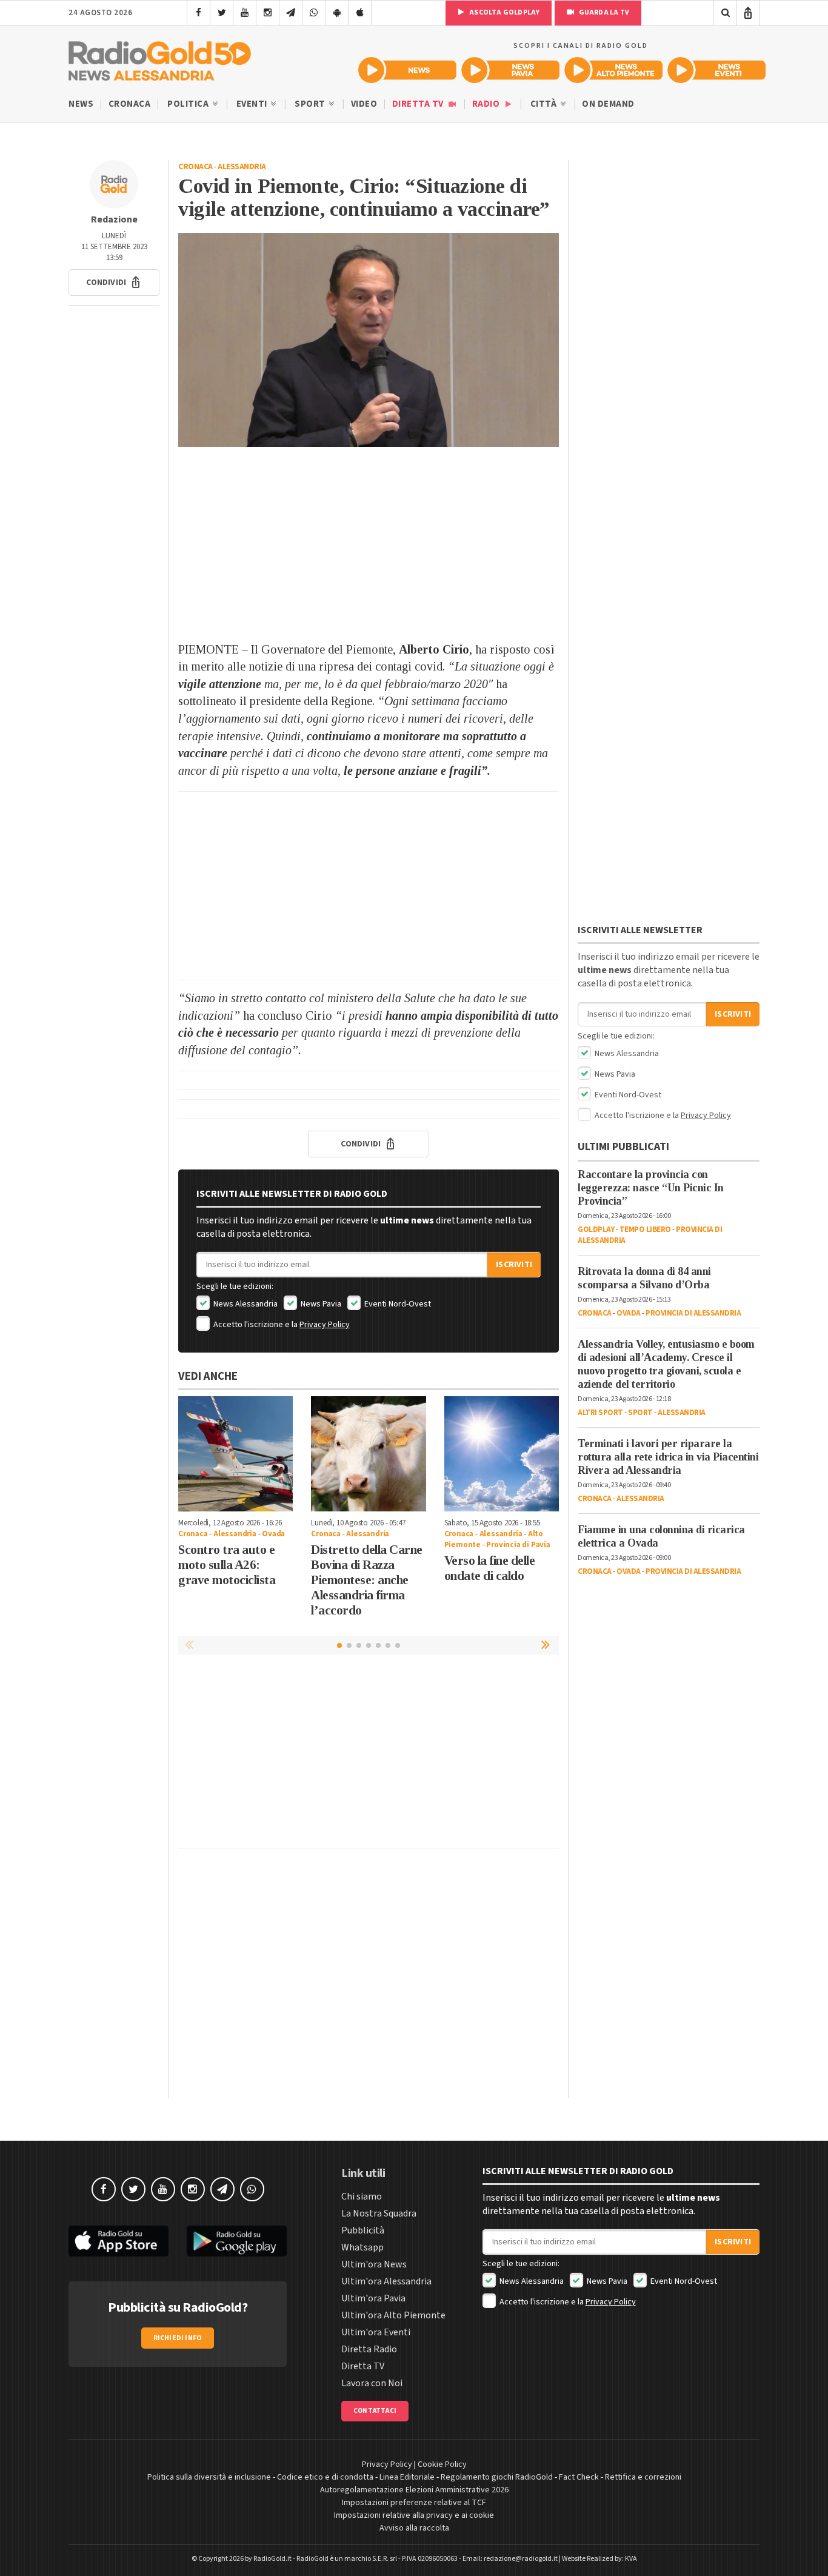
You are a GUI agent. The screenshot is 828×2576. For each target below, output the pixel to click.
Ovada (273, 1534)
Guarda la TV (603, 12)
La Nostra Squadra (379, 2213)
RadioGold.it (272, 2559)
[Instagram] (268, 13)
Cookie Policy (442, 2464)
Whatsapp (362, 2247)
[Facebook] (199, 13)
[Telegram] (291, 13)
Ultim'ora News (374, 2264)
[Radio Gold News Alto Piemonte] (613, 70)
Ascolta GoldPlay (504, 12)
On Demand (608, 104)
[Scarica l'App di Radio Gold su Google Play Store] (237, 2241)
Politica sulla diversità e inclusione (209, 2477)
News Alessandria (245, 1304)
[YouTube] (245, 13)
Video (364, 104)
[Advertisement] (369, 544)
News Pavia (320, 1304)
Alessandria (242, 167)
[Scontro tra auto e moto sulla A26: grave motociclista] (235, 1454)
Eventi (253, 104)
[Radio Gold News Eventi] (716, 70)
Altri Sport (600, 1413)
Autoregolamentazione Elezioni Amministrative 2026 (414, 2490)
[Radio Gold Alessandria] (160, 58)
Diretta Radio (369, 2349)
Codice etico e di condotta (325, 2477)
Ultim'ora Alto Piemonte (393, 2315)
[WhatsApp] (314, 13)
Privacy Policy (325, 1325)
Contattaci (375, 2411)
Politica (189, 104)
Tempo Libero (645, 1229)
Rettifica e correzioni (643, 2477)
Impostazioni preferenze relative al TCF (414, 2503)
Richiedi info (178, 2338)
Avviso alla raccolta (414, 2528)
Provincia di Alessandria (693, 1313)
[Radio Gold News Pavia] (510, 70)
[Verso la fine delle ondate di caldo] (502, 1454)
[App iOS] (360, 13)
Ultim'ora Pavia (373, 2298)
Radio (487, 104)
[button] (114, 283)
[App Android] (337, 13)
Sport (311, 104)
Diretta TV (419, 104)
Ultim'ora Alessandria (386, 2281)
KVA (631, 2559)
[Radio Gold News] (407, 70)
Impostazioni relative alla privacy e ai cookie (414, 2515)
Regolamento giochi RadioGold (497, 2477)
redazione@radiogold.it (521, 2559)
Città (545, 104)
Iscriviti (514, 1265)
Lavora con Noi (372, 2383)
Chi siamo (362, 2196)
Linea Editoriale (407, 2477)
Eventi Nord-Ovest (397, 1304)
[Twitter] (222, 13)
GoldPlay (596, 1229)
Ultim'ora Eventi (376, 2332)
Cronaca (130, 104)
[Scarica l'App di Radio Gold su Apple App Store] (119, 2241)
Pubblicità (363, 2230)
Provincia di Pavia (518, 1545)
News (81, 104)
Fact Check (579, 2477)
